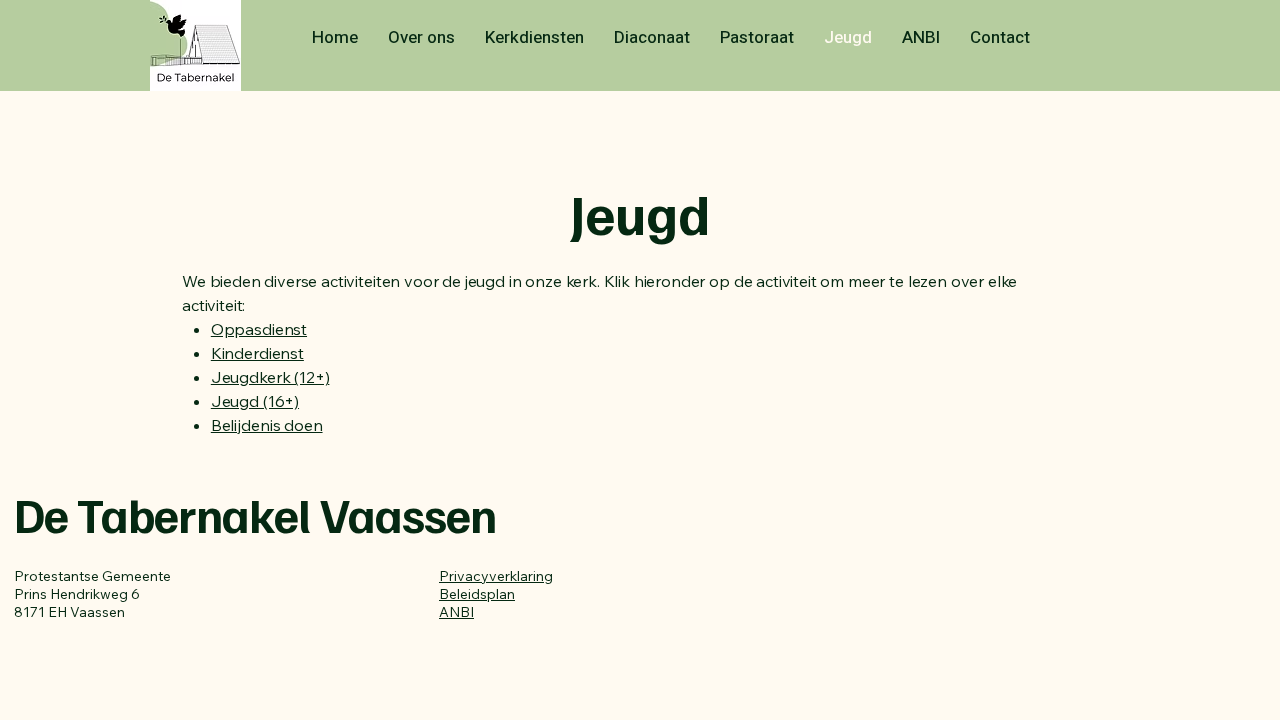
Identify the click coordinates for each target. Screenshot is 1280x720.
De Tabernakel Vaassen (255, 514)
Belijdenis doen (267, 425)
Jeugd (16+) (255, 401)
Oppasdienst (259, 329)
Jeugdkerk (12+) (270, 377)
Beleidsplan (477, 594)
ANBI (456, 612)
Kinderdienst (257, 353)
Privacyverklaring (496, 576)
